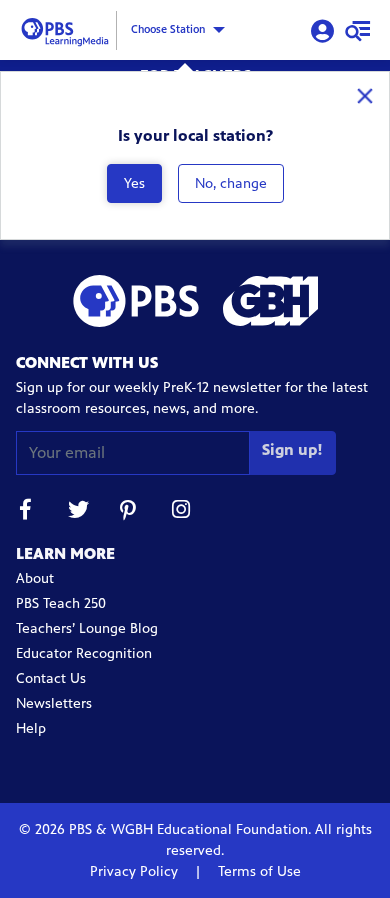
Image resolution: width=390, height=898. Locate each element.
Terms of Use (257, 871)
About (35, 578)
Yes (134, 183)
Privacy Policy (136, 871)
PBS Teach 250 (61, 603)
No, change (231, 183)
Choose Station (168, 29)
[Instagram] (182, 512)
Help (31, 728)
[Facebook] (26, 512)
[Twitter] (78, 512)
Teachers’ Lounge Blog (87, 628)
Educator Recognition (84, 653)
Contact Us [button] (51, 678)
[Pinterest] (130, 512)
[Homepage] (68, 28)
